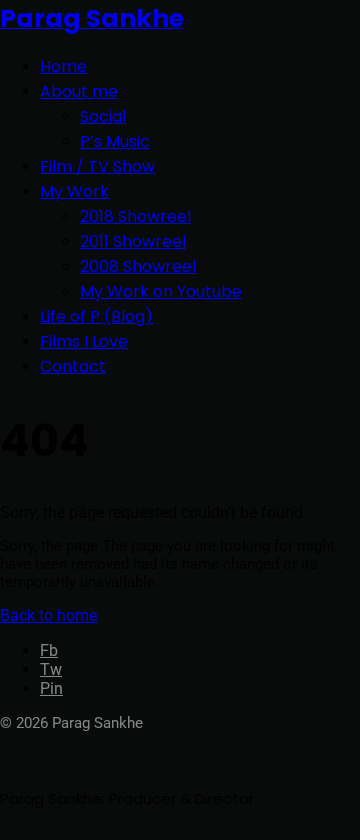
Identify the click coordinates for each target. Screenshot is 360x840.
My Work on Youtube (161, 291)
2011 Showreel (133, 241)
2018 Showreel (135, 216)
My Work (74, 191)
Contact (73, 366)
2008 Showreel (138, 266)
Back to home (48, 615)
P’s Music (115, 141)
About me (79, 91)
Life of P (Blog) (96, 316)
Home (63, 66)
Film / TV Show (97, 166)
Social (103, 116)
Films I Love (84, 341)
